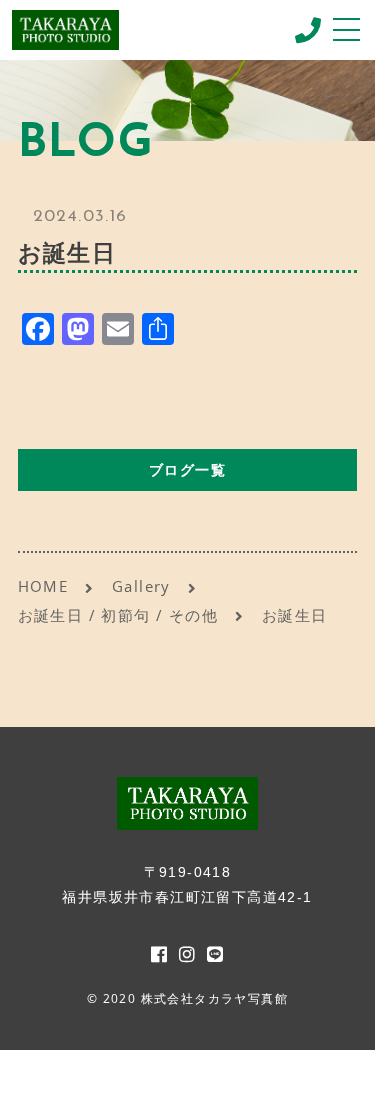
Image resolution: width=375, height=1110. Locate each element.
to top (335, 1075)
